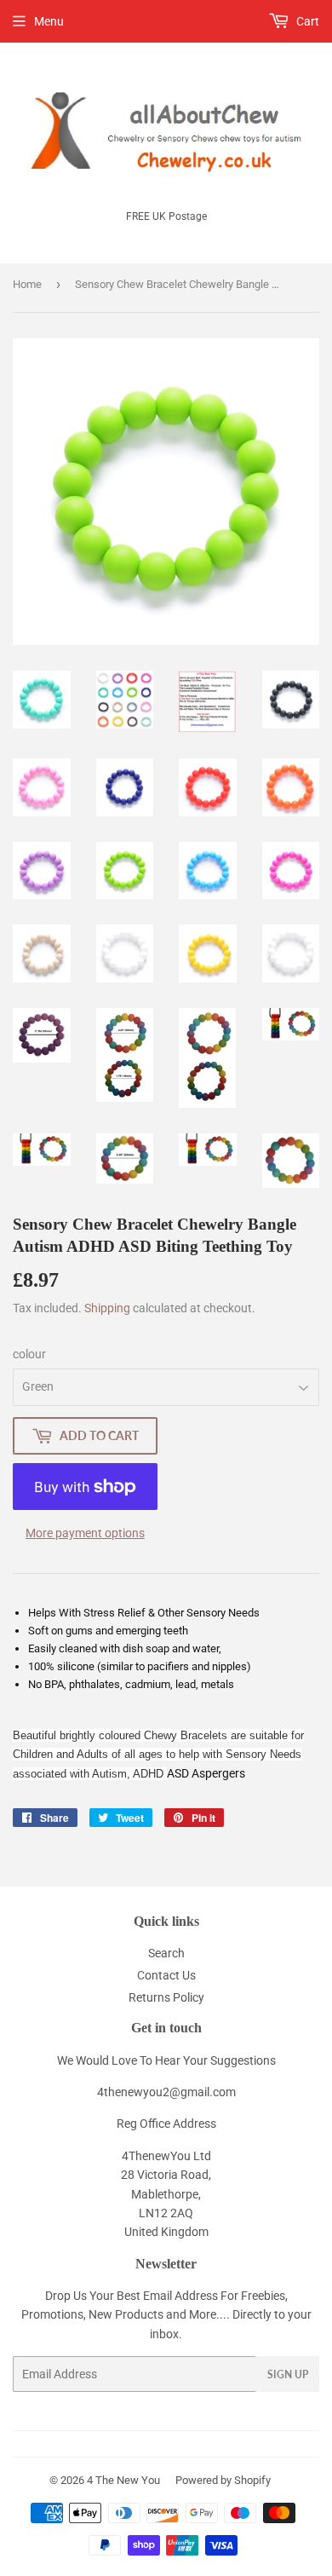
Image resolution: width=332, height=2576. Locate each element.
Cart (306, 21)
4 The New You (123, 2480)
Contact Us (166, 1975)
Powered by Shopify (223, 2480)
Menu (49, 21)
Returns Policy (166, 1997)
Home (27, 284)
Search (166, 1953)
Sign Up (288, 2374)
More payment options (85, 1533)
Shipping (107, 1308)
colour (29, 1354)
